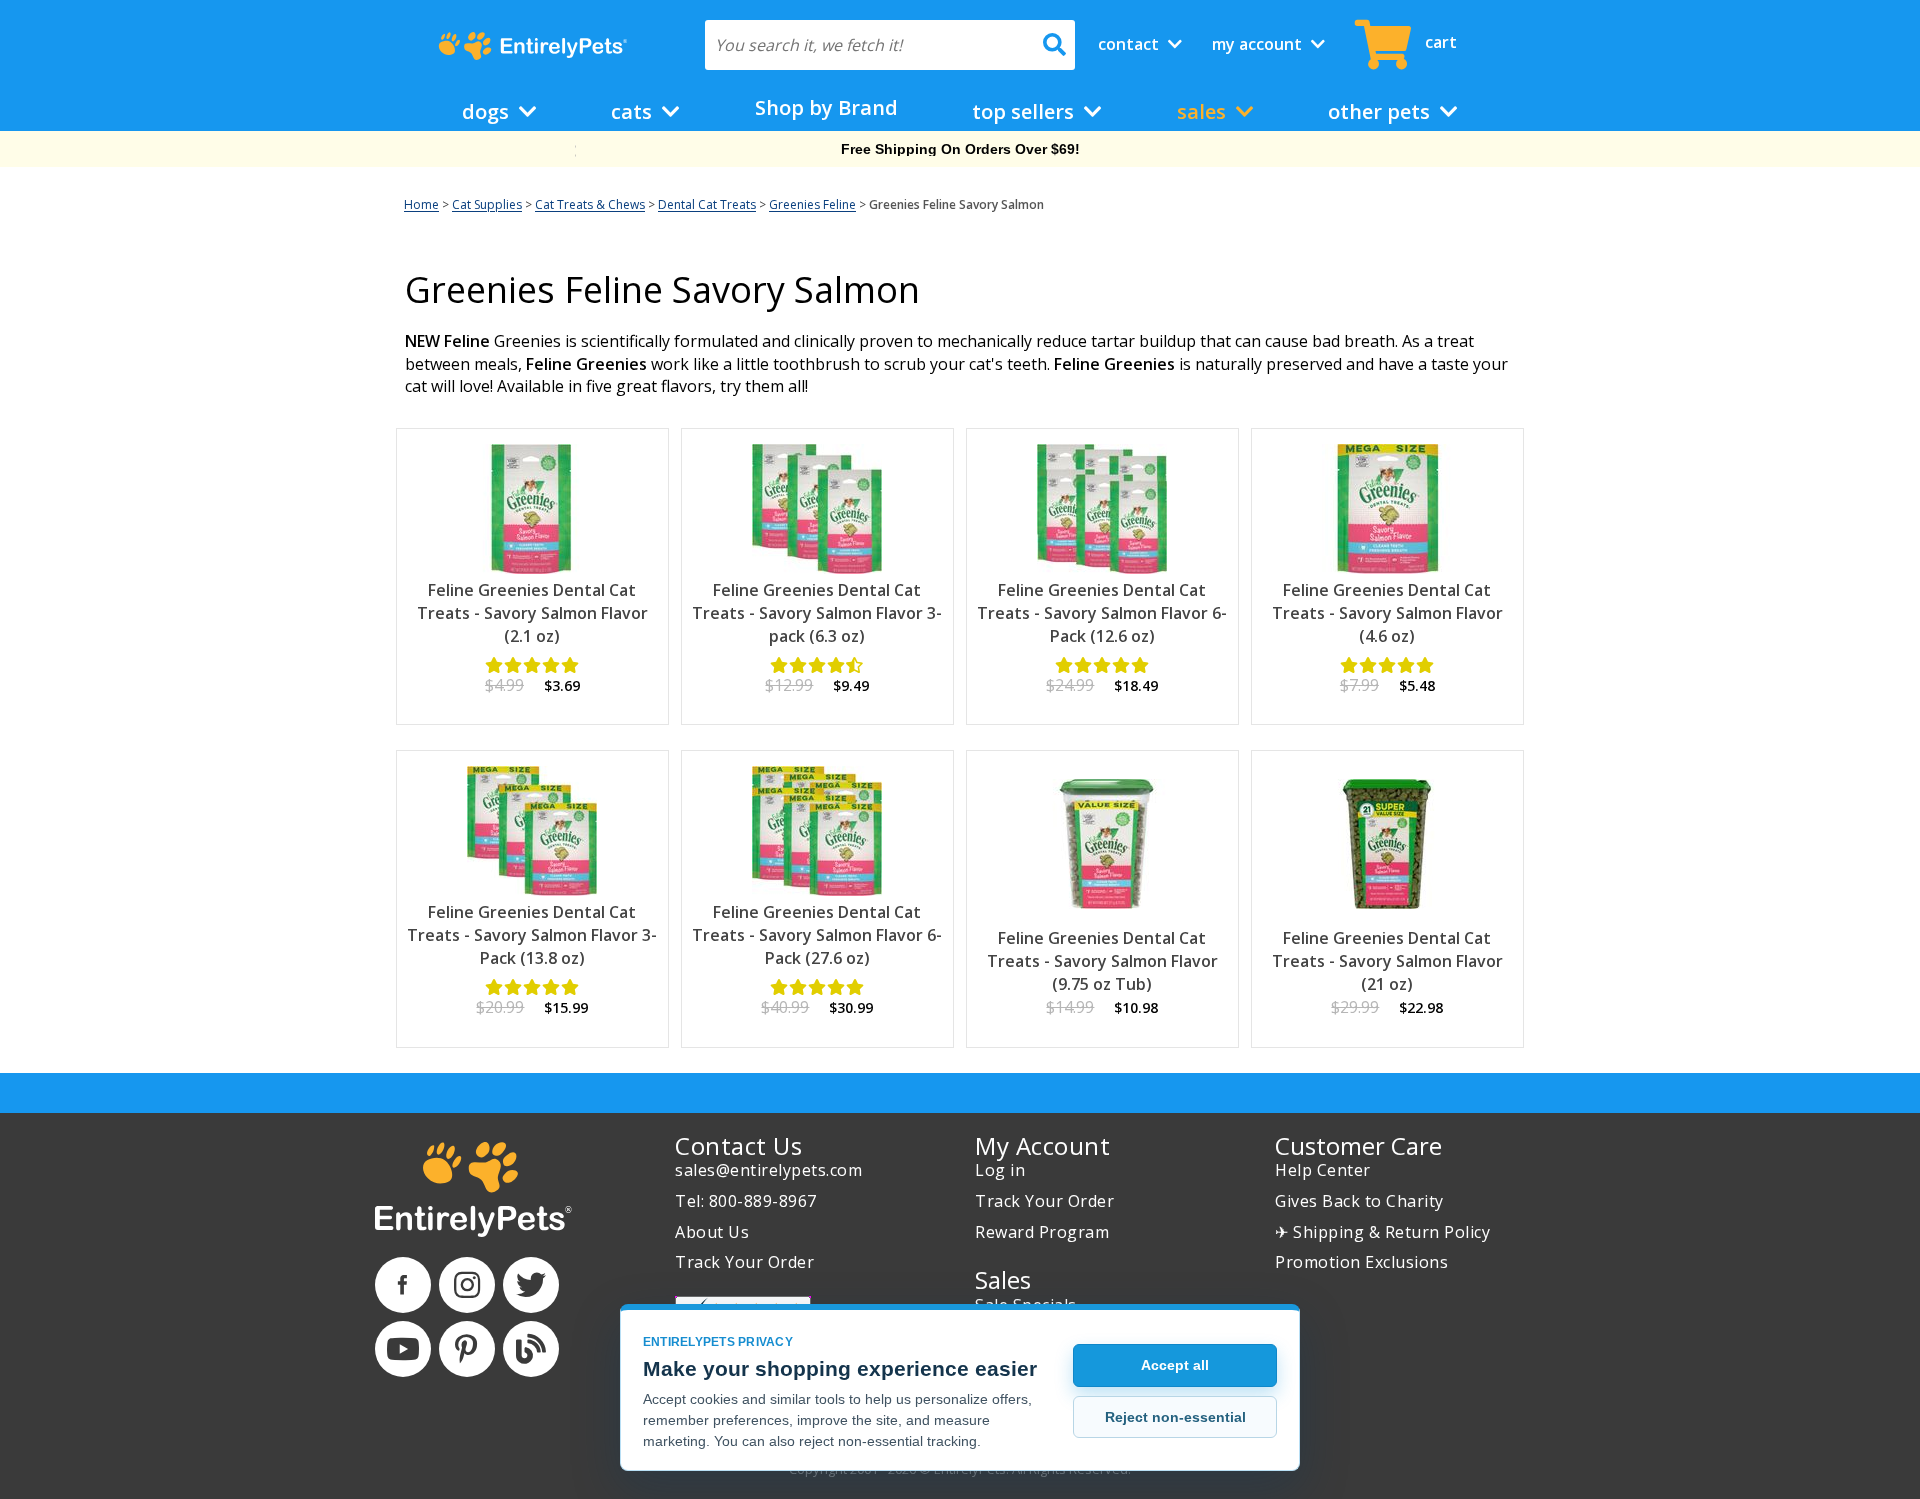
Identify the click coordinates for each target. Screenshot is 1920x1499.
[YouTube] (403, 1349)
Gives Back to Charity (1359, 1201)
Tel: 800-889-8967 (746, 1201)
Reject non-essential (1175, 1417)
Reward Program (1042, 1232)
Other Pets (1381, 111)
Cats (634, 111)
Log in (1000, 1170)
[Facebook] (403, 1285)
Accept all (1175, 1365)
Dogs (488, 111)
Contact (1130, 44)
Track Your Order (744, 1262)
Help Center (1323, 1170)
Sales (1204, 111)
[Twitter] (531, 1285)
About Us (712, 1232)
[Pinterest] (467, 1349)
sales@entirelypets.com (768, 1170)
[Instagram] (467, 1285)
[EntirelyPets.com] (532, 46)
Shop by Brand (826, 107)
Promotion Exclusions (1361, 1262)
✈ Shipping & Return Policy (1382, 1232)
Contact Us (738, 1145)
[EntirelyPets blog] (531, 1349)
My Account (1259, 44)
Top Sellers (1025, 111)
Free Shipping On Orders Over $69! (960, 149)
